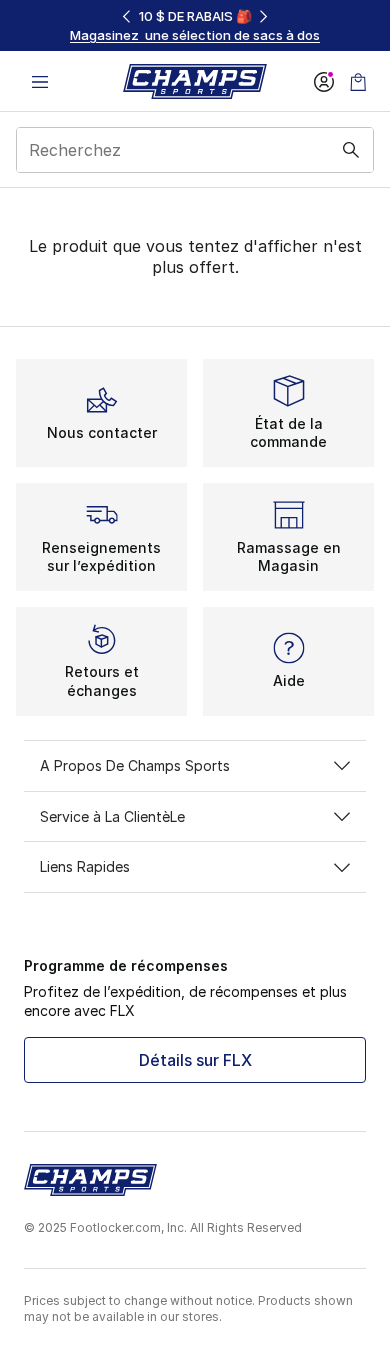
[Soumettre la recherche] (351, 150)
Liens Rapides (85, 866)
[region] (195, 25)
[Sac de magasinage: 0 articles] (358, 81)
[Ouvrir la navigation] (40, 81)
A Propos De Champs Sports (135, 765)
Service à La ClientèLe (112, 816)
